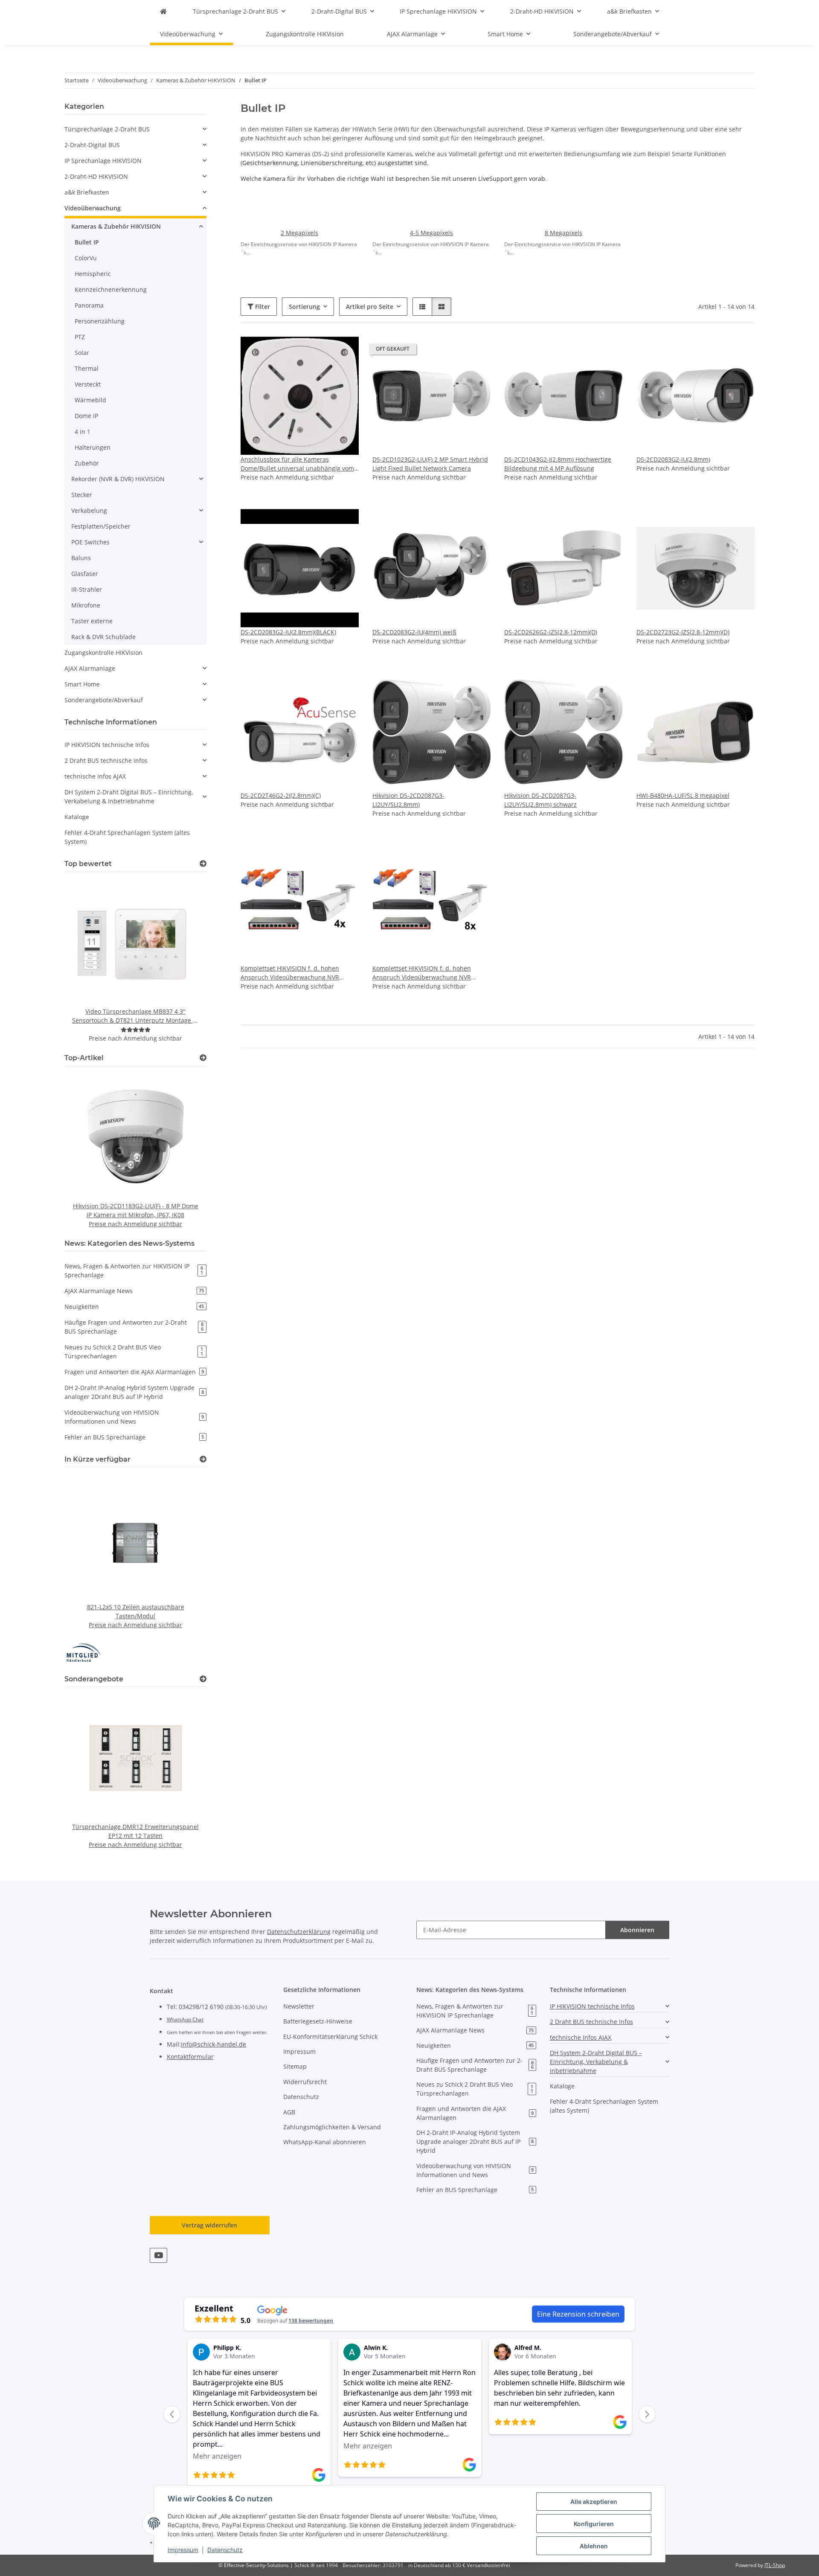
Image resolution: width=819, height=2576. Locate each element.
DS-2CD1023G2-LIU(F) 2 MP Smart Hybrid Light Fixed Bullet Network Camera (430, 464)
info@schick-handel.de (213, 2044)
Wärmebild (90, 400)
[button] (422, 307)
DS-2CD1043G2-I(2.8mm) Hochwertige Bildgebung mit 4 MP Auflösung (558, 464)
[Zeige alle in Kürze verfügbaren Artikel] (203, 1459)
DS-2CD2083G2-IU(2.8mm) (673, 459)
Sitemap (295, 2066)
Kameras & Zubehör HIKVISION (116, 226)
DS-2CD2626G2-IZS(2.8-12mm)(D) (551, 632)
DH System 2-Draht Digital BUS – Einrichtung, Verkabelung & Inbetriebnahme (129, 797)
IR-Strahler (87, 589)
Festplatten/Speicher (101, 526)
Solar (82, 353)
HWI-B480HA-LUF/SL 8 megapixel (683, 795)
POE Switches (90, 542)
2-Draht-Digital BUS (92, 145)
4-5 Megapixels (431, 233)
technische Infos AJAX (95, 776)
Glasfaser (85, 574)
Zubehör (87, 463)
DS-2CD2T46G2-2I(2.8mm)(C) (281, 795)
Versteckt (88, 384)
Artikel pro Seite (370, 307)
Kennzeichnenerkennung (111, 289)
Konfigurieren (594, 2524)
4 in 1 (83, 432)
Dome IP (86, 416)
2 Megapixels (299, 233)
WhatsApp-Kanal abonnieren (325, 2142)
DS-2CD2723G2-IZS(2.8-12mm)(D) (683, 632)
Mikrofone (86, 605)
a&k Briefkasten (87, 192)
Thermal (87, 368)
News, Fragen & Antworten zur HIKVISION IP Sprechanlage (134, 1271)
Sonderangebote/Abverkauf (104, 700)
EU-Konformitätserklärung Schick (330, 2037)
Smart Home (82, 684)
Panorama (89, 305)
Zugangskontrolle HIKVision (103, 653)
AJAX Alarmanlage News (134, 1291)
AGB (289, 2112)
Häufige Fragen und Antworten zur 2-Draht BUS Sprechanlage (134, 1327)
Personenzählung (100, 321)
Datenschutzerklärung (299, 1932)
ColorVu (86, 258)
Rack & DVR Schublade (103, 637)
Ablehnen (594, 2546)
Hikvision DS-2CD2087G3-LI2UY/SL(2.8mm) (408, 800)
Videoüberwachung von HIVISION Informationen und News (134, 1417)
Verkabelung (89, 510)
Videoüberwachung (93, 208)
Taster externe (92, 621)
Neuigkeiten (134, 1307)
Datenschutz (225, 2550)
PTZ (80, 337)
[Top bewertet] (203, 864)
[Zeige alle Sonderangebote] (203, 1679)
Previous (86, 961)
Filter (262, 307)
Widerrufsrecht (305, 2082)
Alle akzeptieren (594, 2502)
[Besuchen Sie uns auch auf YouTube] (158, 2255)
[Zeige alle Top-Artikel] (203, 1058)
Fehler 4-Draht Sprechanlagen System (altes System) (127, 837)
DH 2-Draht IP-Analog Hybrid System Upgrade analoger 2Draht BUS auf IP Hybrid (134, 1392)
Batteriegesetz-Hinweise (318, 2021)
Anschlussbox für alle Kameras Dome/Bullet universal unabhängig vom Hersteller (297, 464)
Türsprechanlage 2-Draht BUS (107, 129)
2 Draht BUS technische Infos (106, 760)
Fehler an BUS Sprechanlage (134, 1437)
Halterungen (93, 447)
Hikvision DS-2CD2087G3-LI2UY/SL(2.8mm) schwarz (540, 800)
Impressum (183, 2550)
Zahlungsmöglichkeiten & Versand (332, 2127)
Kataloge (77, 817)
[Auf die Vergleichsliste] (322, 351)
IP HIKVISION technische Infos (107, 745)
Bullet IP (87, 242)
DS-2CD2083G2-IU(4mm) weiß (414, 632)
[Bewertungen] (136, 1030)
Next (185, 961)
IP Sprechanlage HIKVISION (103, 161)
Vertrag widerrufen (209, 2225)
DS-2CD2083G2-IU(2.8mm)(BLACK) (288, 632)
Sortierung (304, 307)
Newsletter (299, 2006)
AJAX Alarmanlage (90, 668)
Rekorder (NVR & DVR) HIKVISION (118, 479)
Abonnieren (637, 1930)
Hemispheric (93, 274)
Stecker (82, 495)
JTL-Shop (775, 2565)
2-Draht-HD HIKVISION (96, 176)
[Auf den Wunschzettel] (344, 351)
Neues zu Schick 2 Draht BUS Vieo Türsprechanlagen (134, 1352)
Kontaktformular (190, 2057)
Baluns (81, 558)
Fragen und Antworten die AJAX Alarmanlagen (134, 1372)
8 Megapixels (563, 233)
